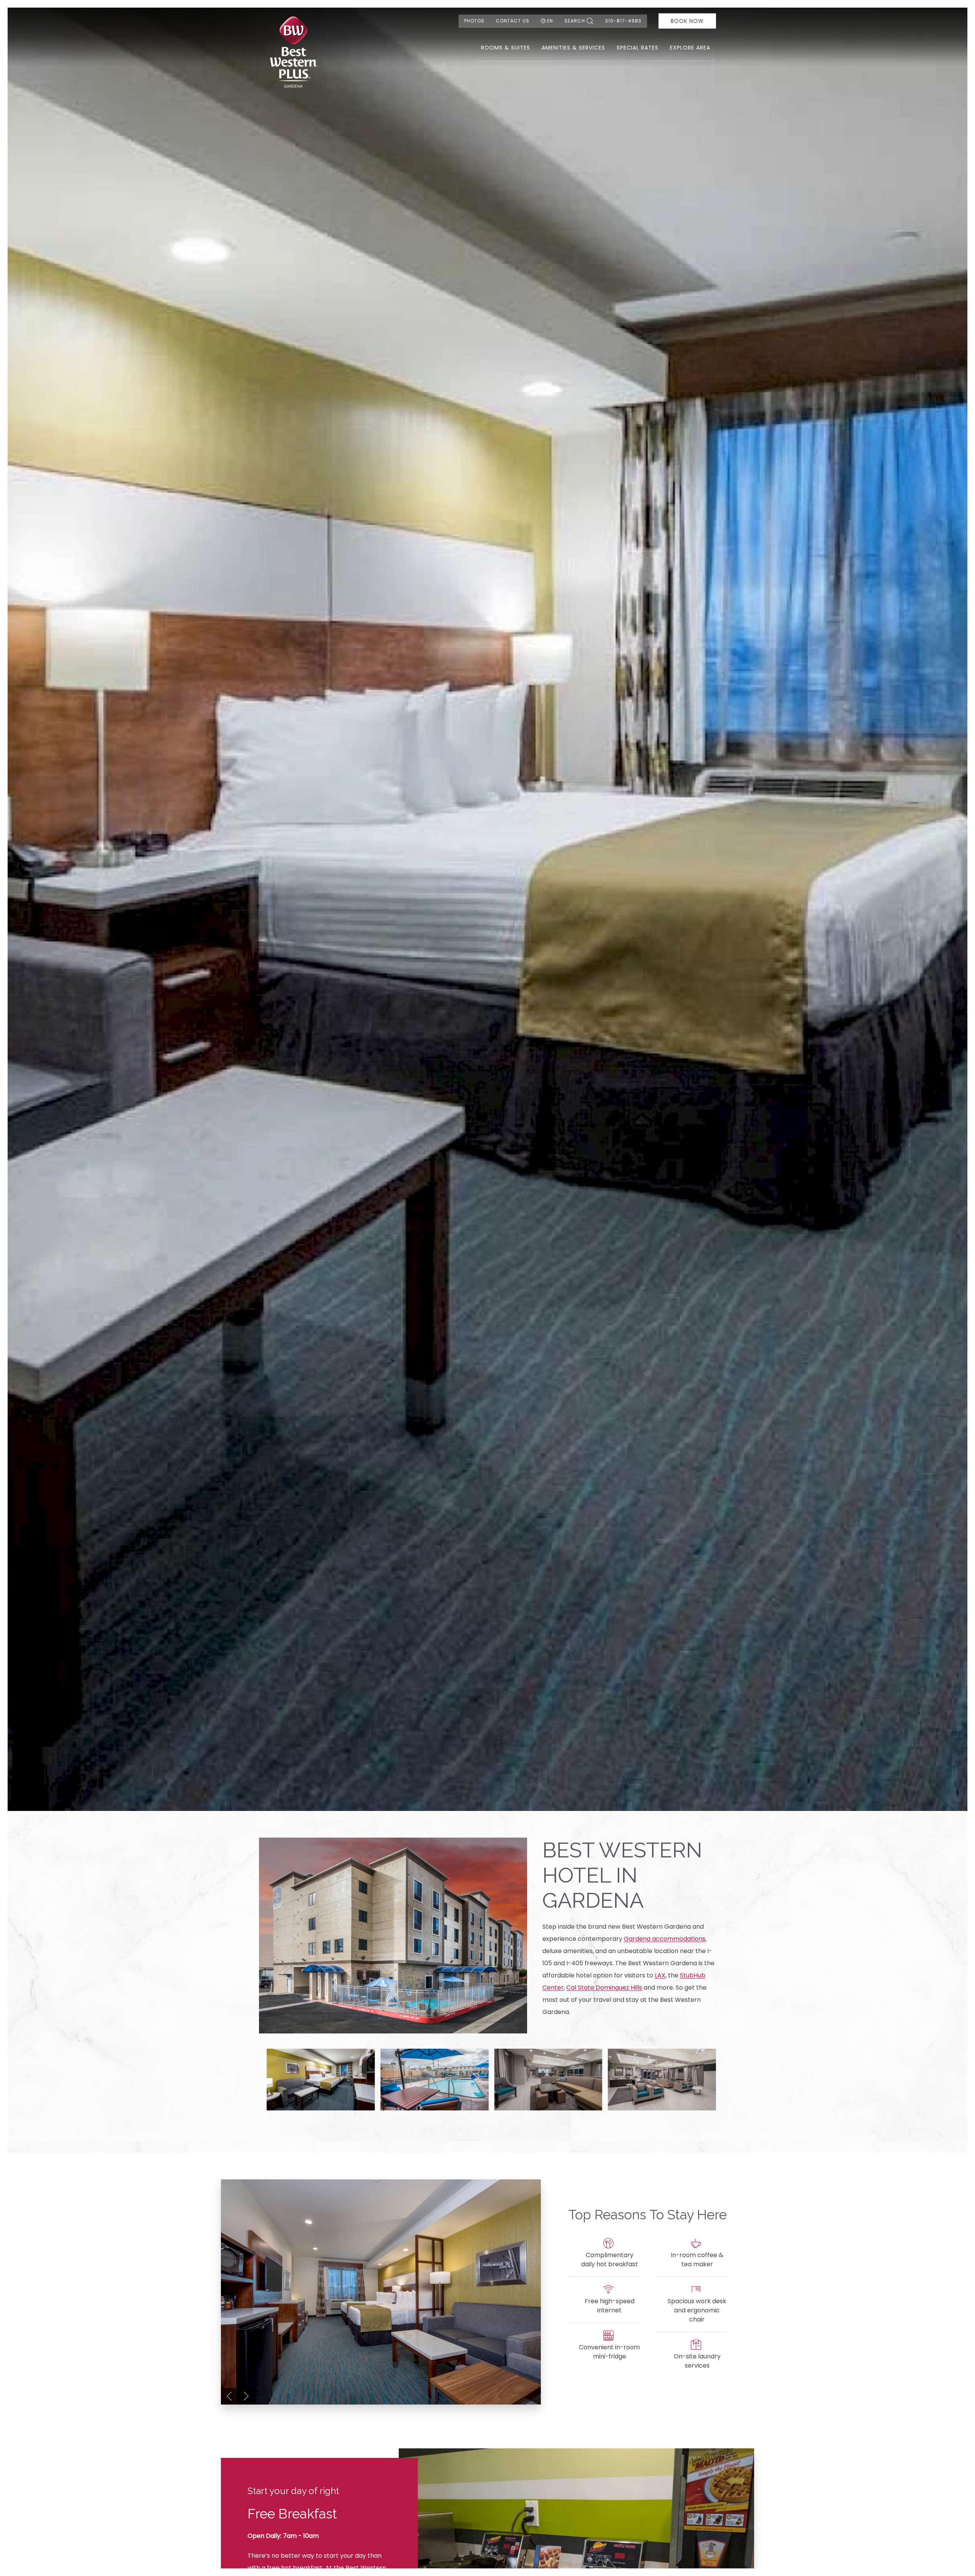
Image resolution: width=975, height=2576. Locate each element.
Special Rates (638, 48)
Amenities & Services (573, 48)
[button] (321, 2079)
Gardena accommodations (665, 1939)
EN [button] (550, 21)
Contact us (513, 21)
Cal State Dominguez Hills (604, 1988)
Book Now (687, 21)
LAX (660, 1975)
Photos (474, 21)
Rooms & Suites (506, 48)
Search (575, 21)
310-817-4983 (623, 21)
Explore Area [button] (690, 48)
